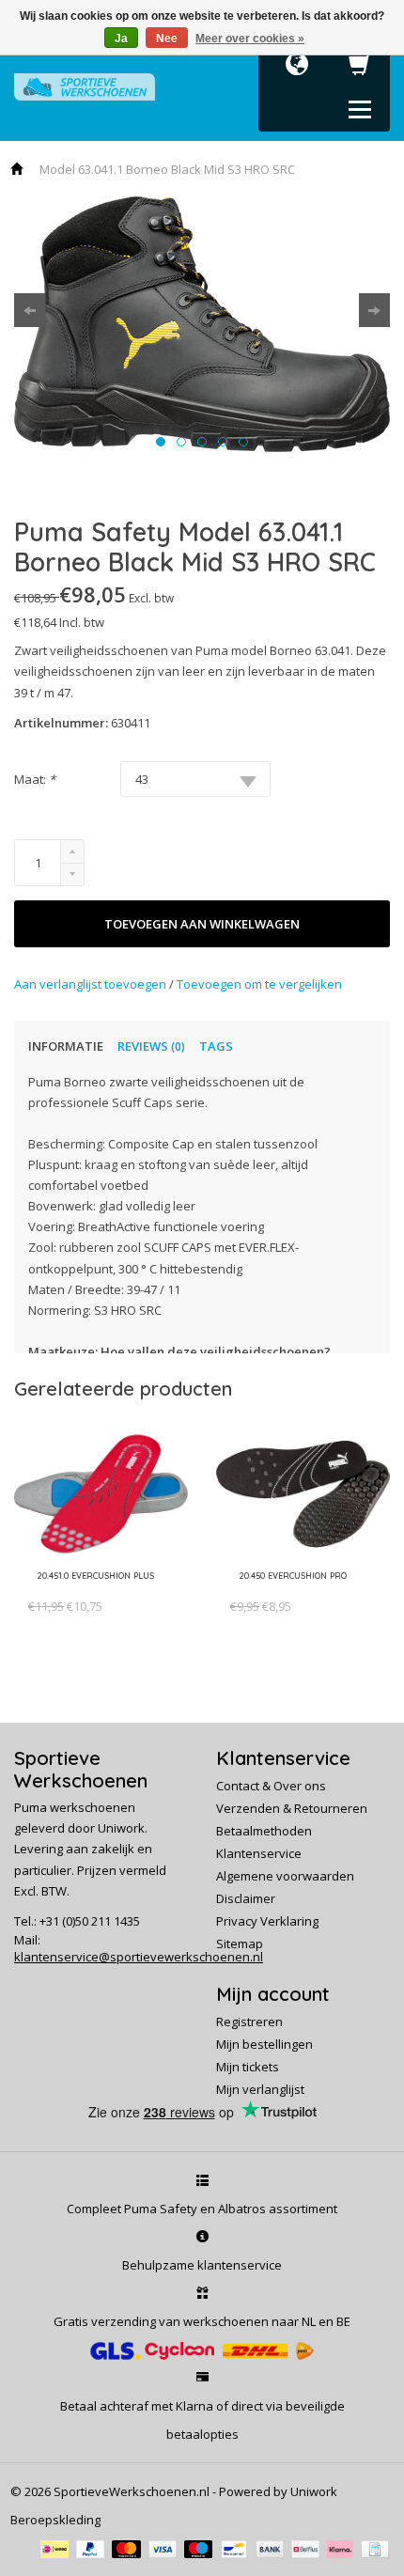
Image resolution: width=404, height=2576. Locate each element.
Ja (121, 39)
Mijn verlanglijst (260, 2089)
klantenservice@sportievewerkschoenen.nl (139, 1957)
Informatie (66, 1046)
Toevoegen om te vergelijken (259, 984)
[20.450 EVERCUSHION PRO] (289, 1589)
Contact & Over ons (271, 1786)
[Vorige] (30, 310)
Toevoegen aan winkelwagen (202, 924)
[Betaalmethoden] (58, 2548)
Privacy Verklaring (267, 1921)
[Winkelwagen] (360, 70)
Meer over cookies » (250, 39)
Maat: (35, 779)
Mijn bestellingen (264, 2044)
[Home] (18, 169)
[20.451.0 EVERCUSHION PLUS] (92, 1589)
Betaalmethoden (264, 1831)
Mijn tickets (248, 2067)
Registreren (249, 2022)
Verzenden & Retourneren (292, 1808)
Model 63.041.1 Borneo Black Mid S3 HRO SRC (167, 169)
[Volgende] (374, 310)
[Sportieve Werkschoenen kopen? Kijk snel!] (85, 86)
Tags (216, 1046)
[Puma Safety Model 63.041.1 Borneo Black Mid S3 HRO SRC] (202, 324)
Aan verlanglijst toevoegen (92, 984)
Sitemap (240, 1944)
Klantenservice (259, 1853)
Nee (167, 39)
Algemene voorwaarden (285, 1876)
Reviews (151, 1046)
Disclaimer (246, 1898)
